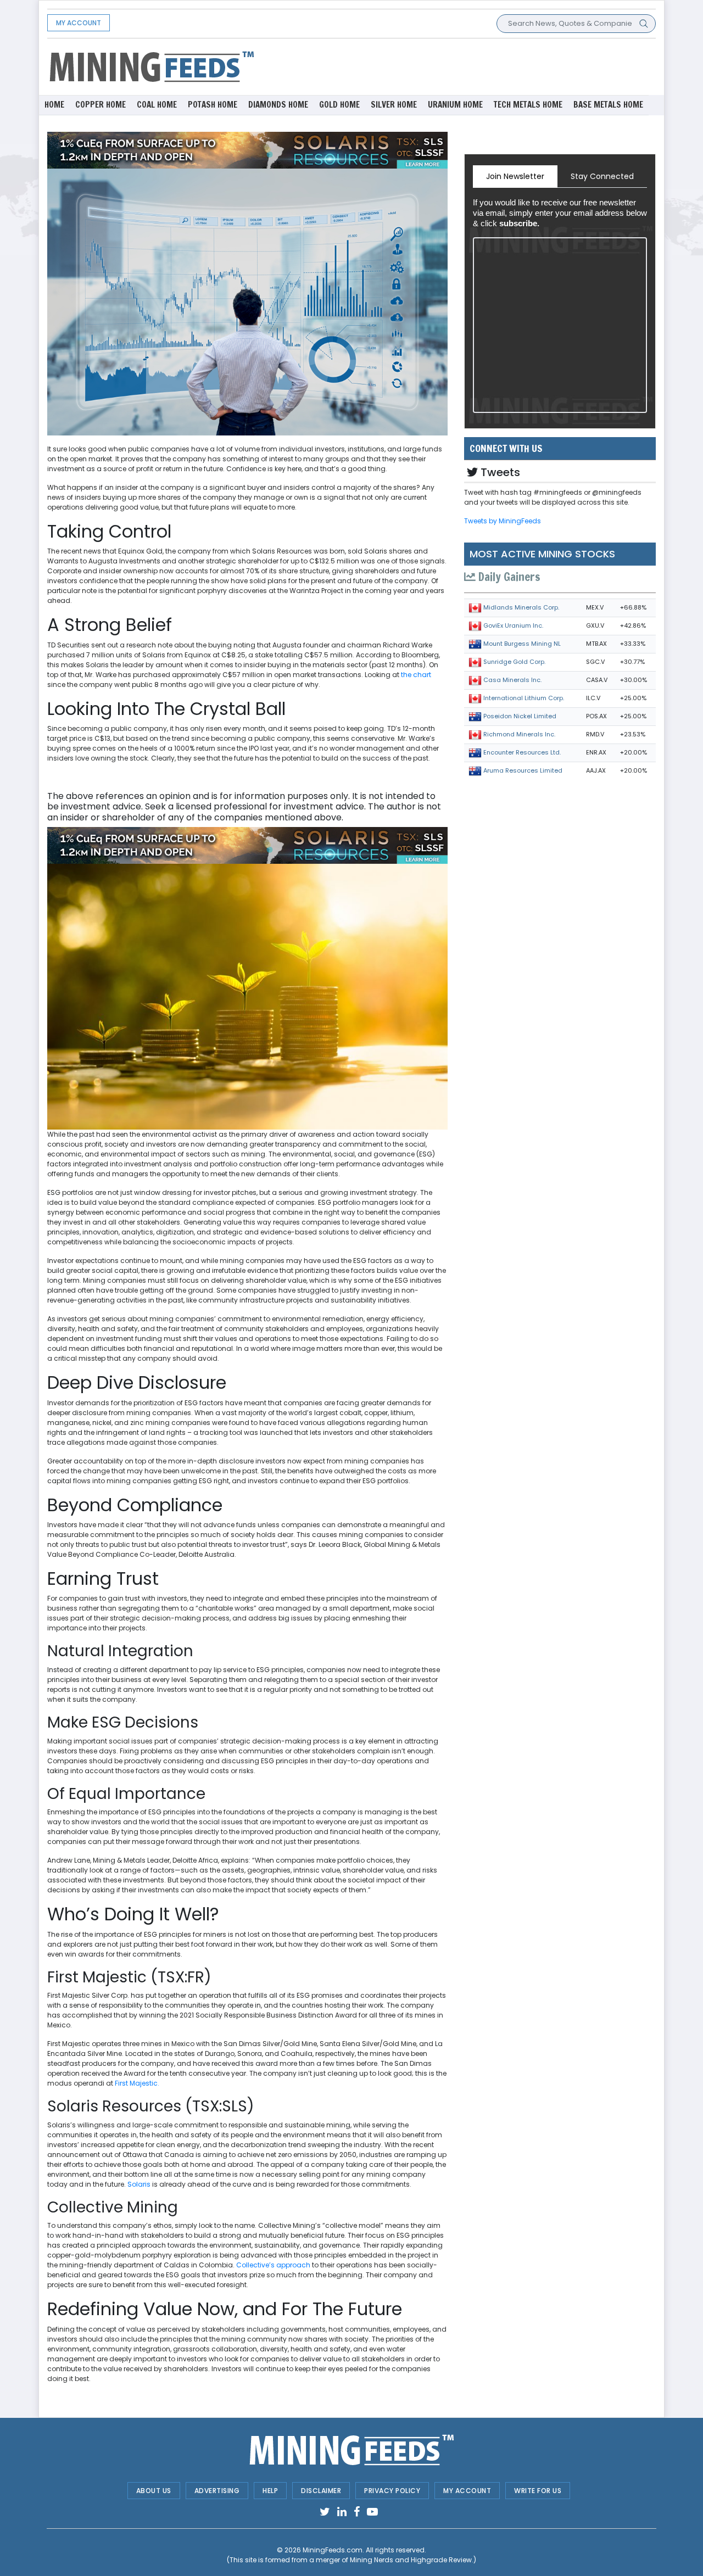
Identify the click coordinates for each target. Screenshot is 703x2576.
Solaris (139, 2184)
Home (54, 105)
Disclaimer (321, 2491)
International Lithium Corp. (524, 698)
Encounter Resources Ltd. (522, 752)
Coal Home (157, 105)
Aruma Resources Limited (523, 770)
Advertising (217, 2491)
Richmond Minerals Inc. (519, 734)
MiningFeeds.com (333, 2550)
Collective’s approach (273, 2265)
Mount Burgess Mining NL (522, 644)
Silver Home (394, 105)
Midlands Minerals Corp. (521, 607)
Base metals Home (608, 105)
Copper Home (101, 105)
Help (270, 2491)
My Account (79, 23)
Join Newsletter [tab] (515, 176)
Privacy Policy (392, 2491)
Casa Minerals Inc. (512, 680)
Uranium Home (455, 105)
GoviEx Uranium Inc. (513, 625)
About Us (154, 2491)
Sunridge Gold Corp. (514, 662)
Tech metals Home (528, 105)
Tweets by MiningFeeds (503, 521)
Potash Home (213, 105)
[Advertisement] (456, 66)
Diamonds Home (278, 105)
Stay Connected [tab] (602, 176)
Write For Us (538, 2491)
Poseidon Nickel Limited (520, 716)
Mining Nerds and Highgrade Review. (412, 2560)
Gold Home (339, 105)
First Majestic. (137, 2083)
